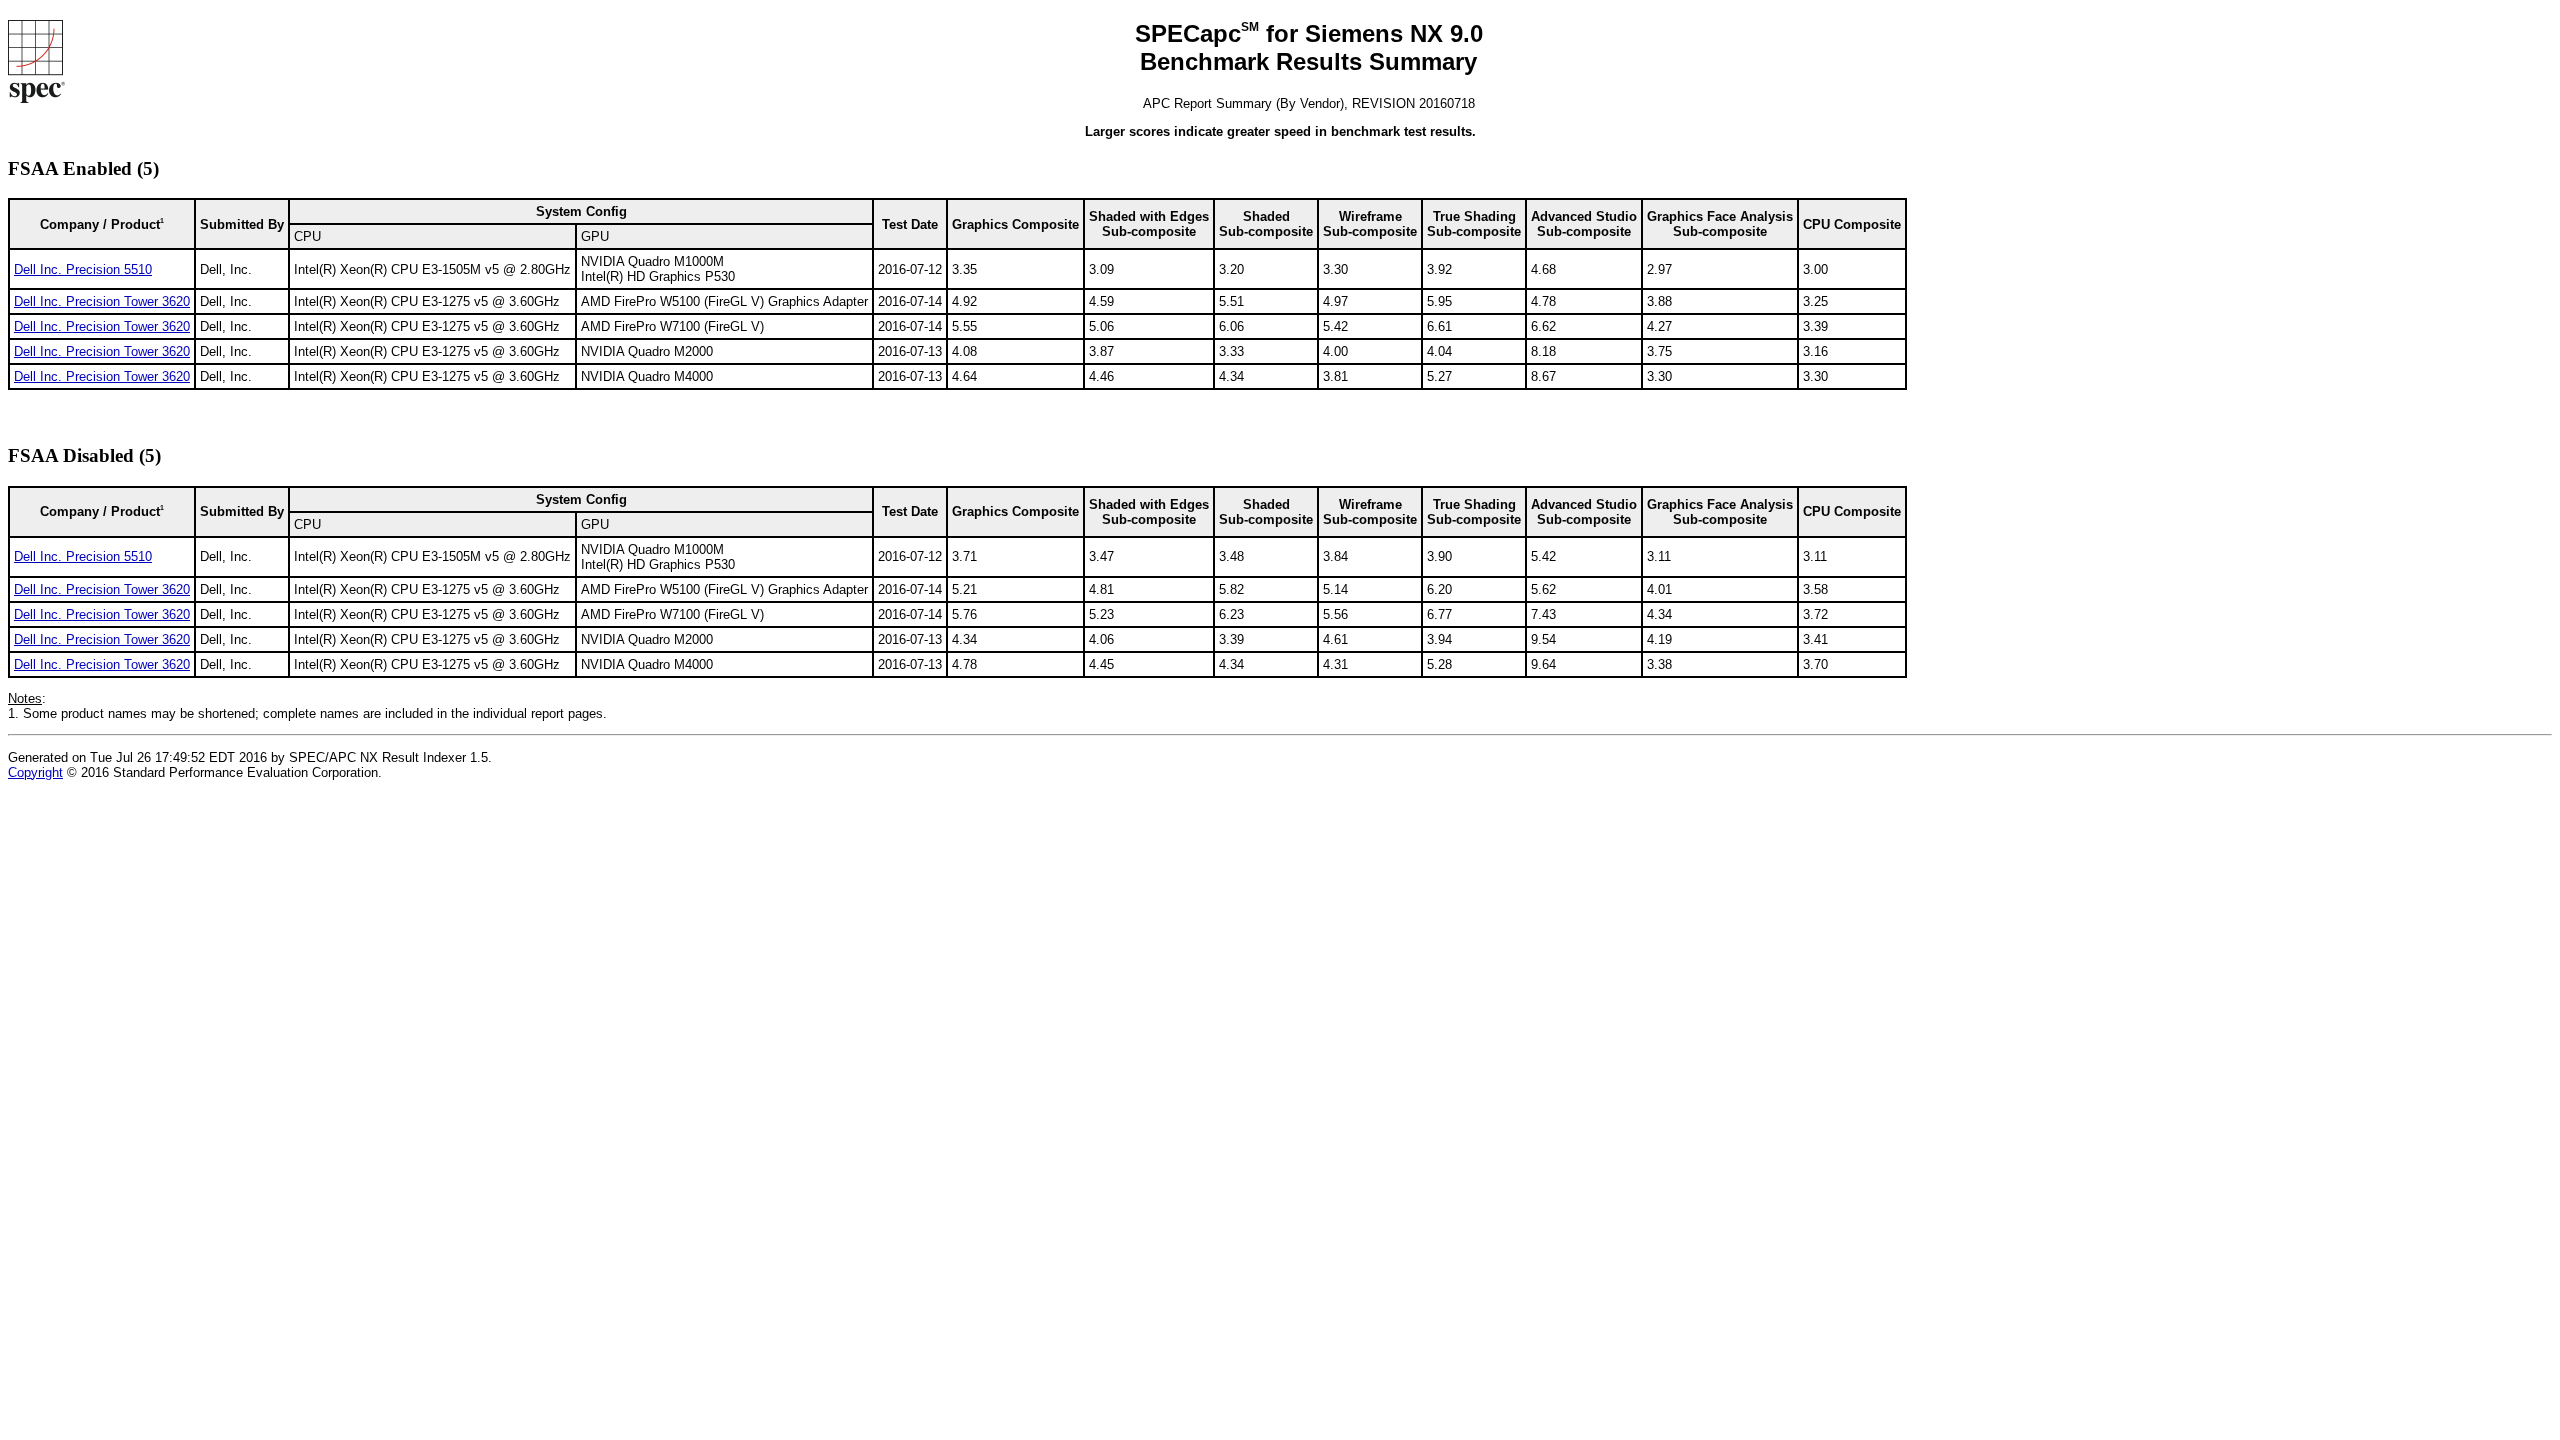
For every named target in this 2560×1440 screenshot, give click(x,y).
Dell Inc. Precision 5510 (83, 269)
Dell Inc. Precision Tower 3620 (102, 301)
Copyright (35, 772)
